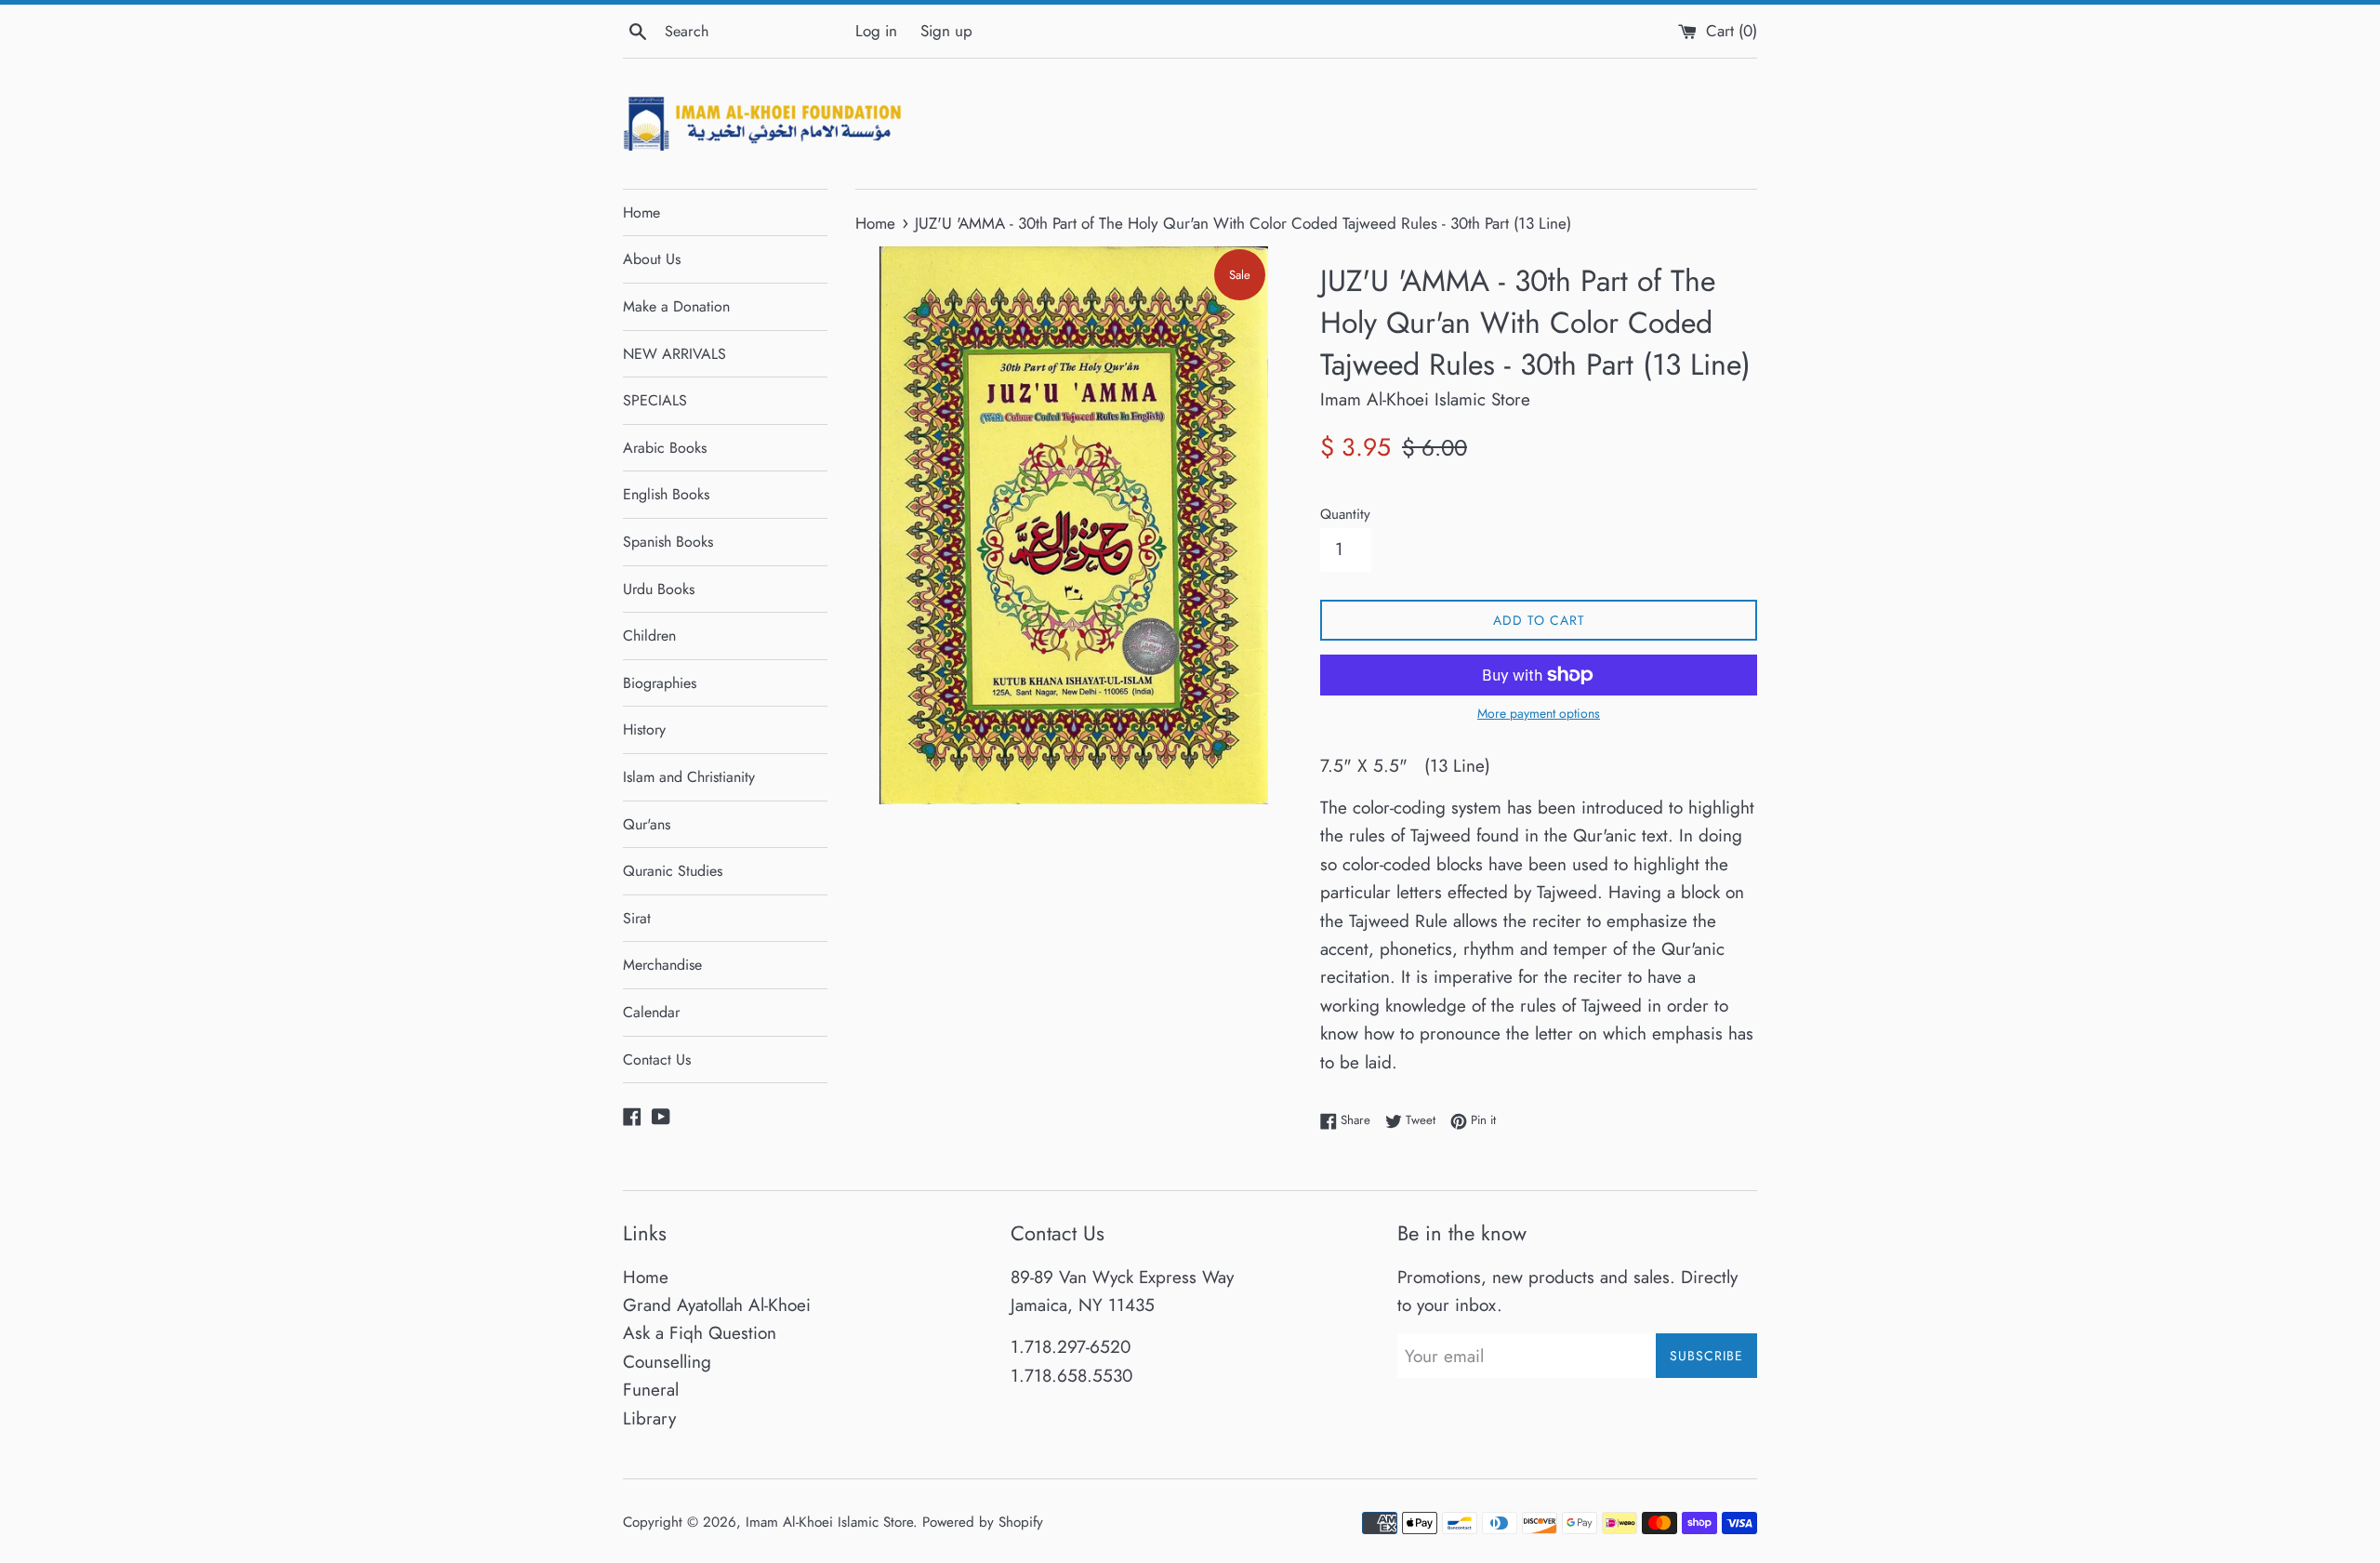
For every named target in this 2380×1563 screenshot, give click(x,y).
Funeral (651, 1390)
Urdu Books (659, 589)
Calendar (651, 1012)
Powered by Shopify (983, 1522)
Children (649, 636)
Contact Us (657, 1060)
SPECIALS (655, 400)
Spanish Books (668, 542)
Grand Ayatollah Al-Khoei (717, 1305)
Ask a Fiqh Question (700, 1333)
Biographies (660, 683)
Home (641, 212)
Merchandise (662, 965)
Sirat (637, 918)
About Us (652, 259)
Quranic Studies (673, 871)
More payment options (1539, 713)
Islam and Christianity (689, 777)
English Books (666, 494)
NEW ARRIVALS (674, 354)
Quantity (1345, 514)
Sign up (946, 31)
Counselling (667, 1362)
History (644, 729)
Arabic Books (665, 448)
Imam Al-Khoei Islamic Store (829, 1522)
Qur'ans (647, 824)
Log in (876, 31)
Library (649, 1418)
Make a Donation (676, 306)
